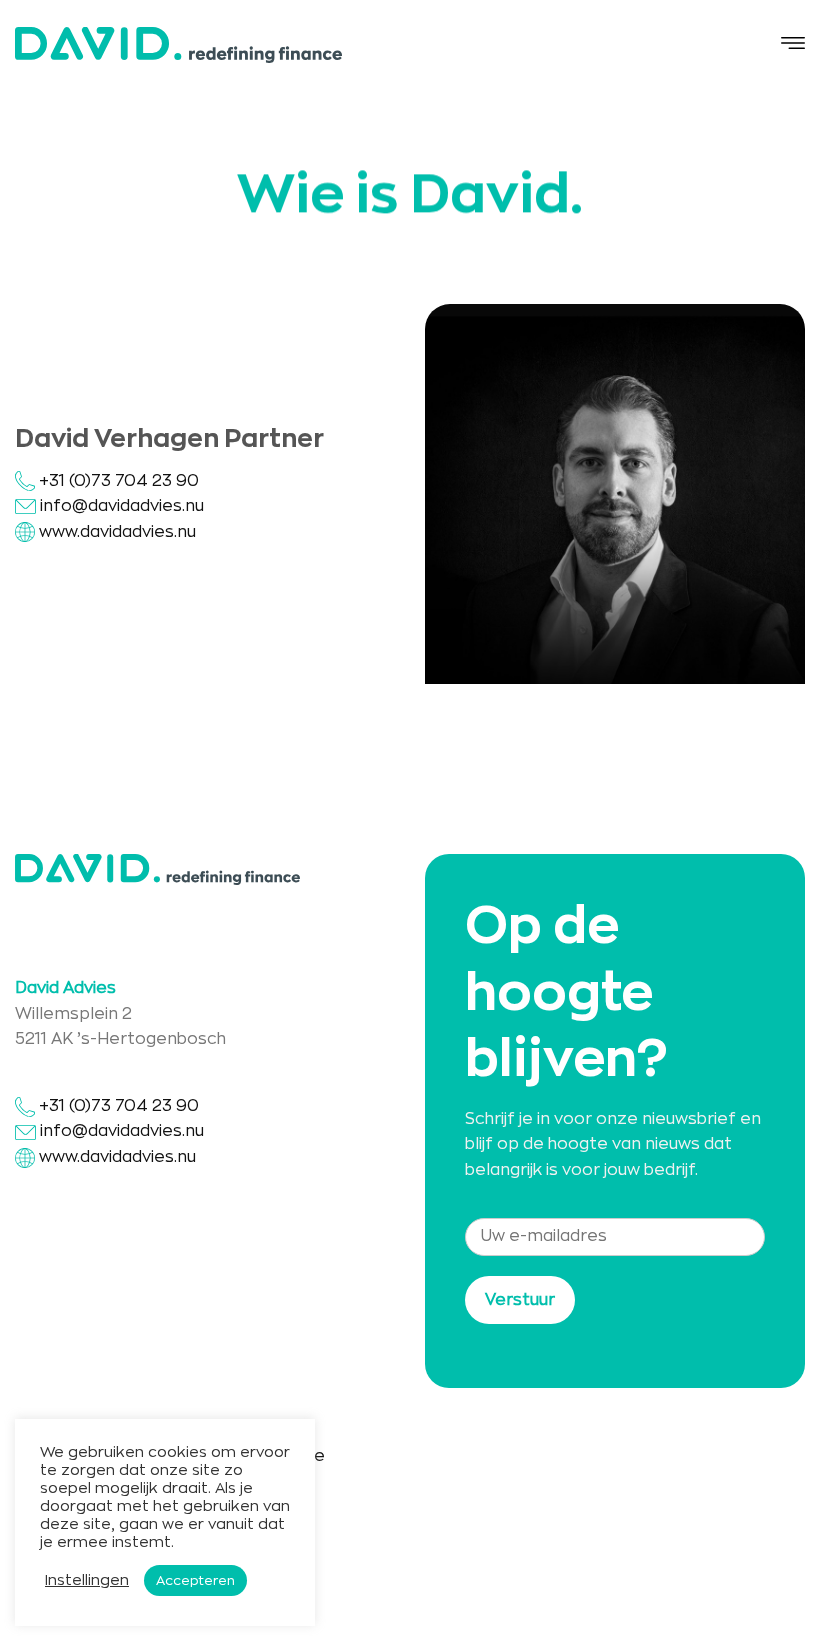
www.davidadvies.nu (117, 532)
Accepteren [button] (195, 1580)
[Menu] (793, 44)
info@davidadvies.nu (122, 506)
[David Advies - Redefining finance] (178, 45)
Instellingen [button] (87, 1580)
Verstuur (520, 1300)
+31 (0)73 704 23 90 (117, 481)
